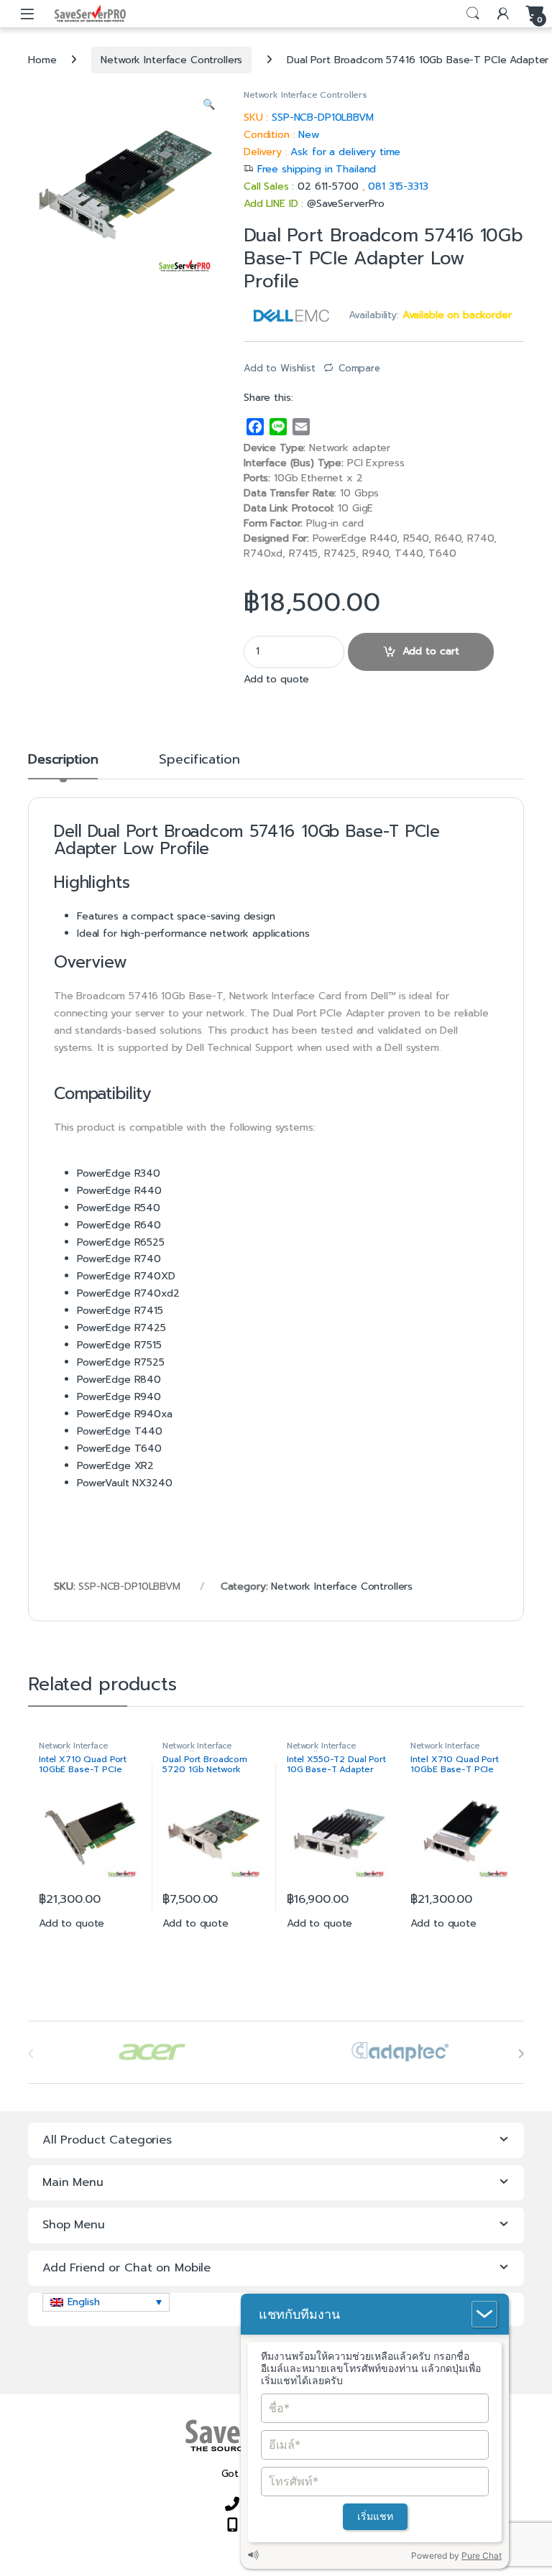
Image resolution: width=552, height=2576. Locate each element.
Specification (199, 761)
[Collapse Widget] (484, 2314)
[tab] (63, 766)
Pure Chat (482, 2556)
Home (42, 60)
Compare (359, 368)
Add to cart (431, 651)
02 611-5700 (330, 186)
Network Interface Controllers (171, 60)
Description (63, 761)
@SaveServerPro (346, 204)
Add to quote (276, 679)
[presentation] (521, 2054)
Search (473, 14)
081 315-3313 (398, 186)
